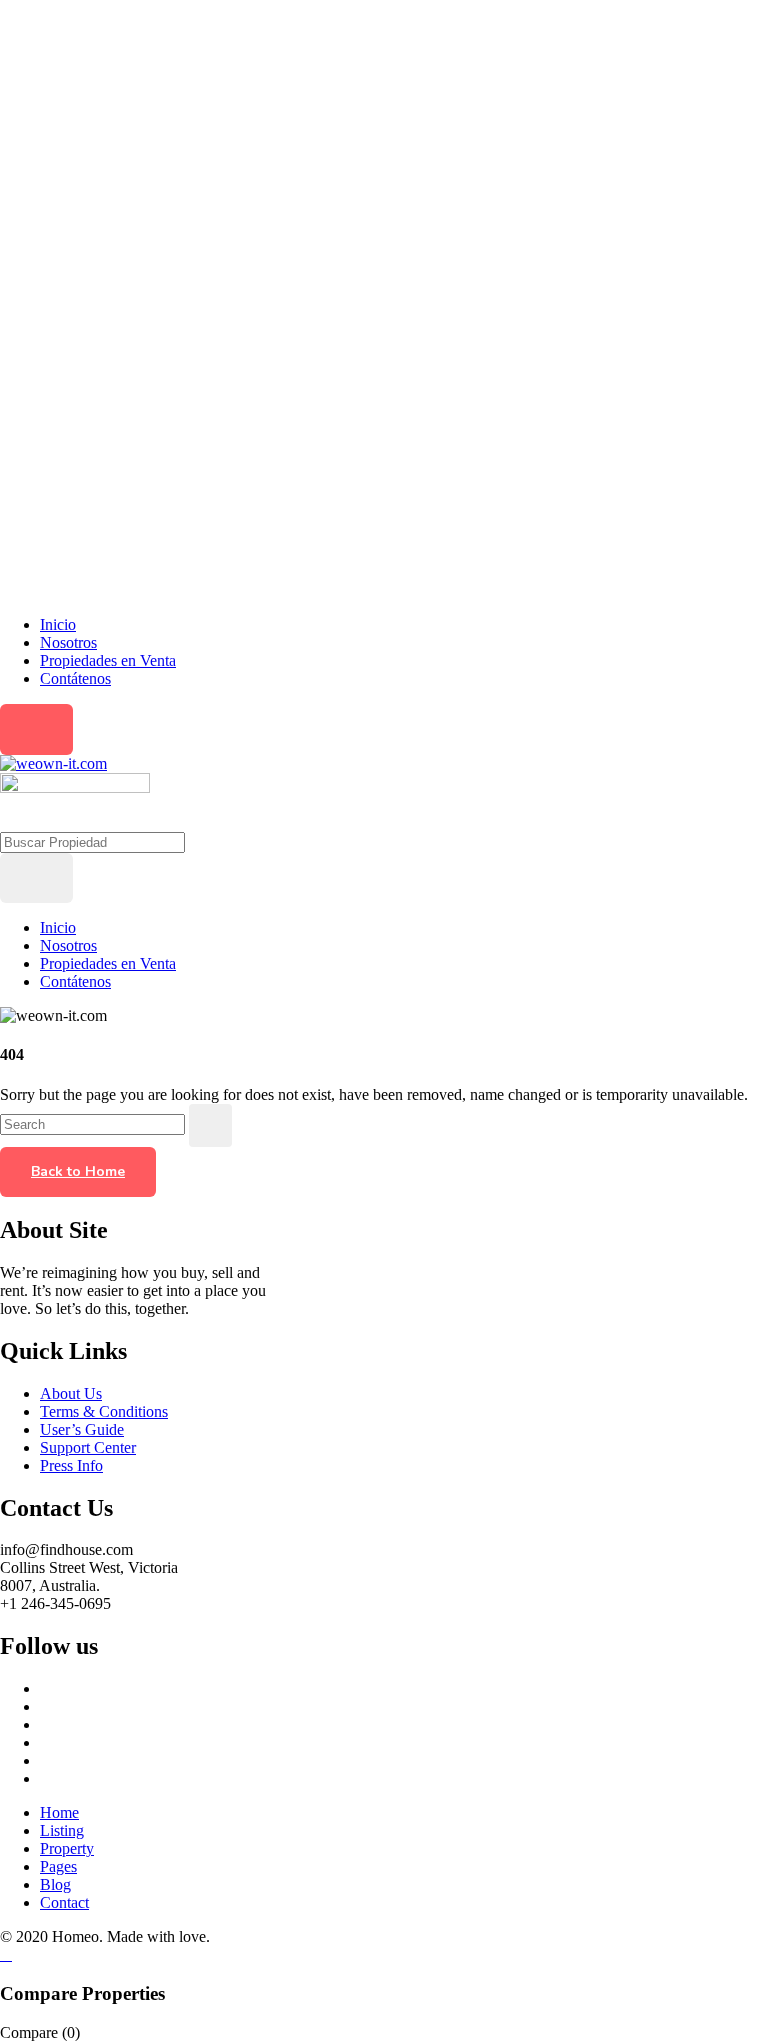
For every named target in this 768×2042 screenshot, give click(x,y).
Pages (58, 1866)
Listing (62, 1830)
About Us (71, 1393)
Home (59, 1812)
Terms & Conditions (104, 1411)
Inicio (58, 624)
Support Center (88, 1447)
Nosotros (68, 642)
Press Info (71, 1465)
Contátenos (75, 678)
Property (67, 1848)
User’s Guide (82, 1429)
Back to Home (78, 1171)
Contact (64, 1902)
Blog (55, 1884)
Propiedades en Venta (108, 660)
